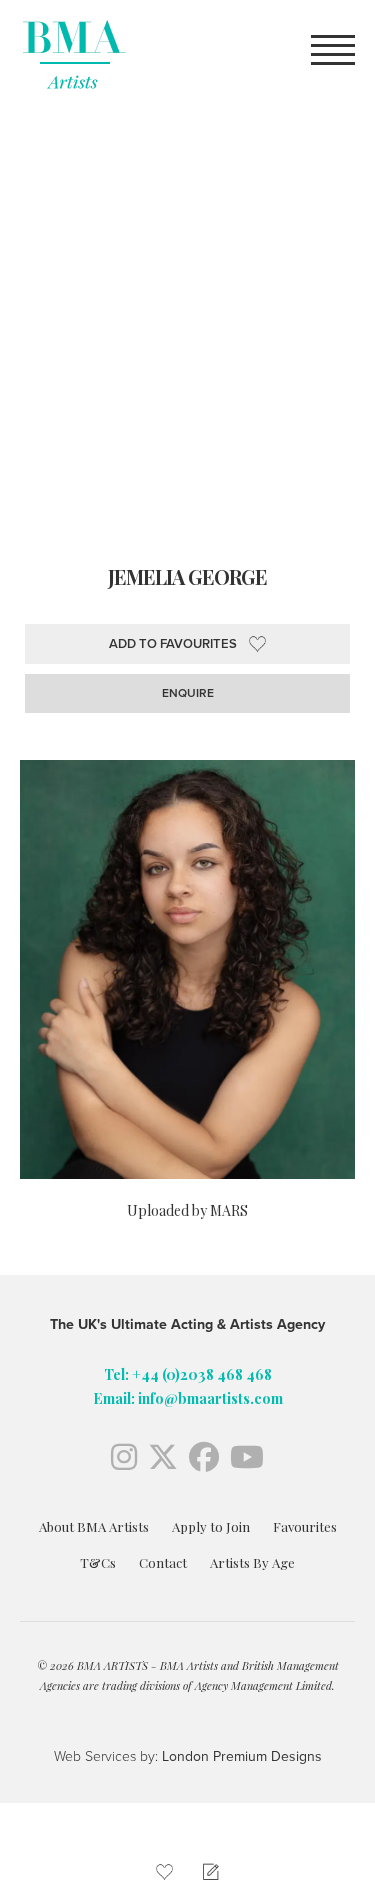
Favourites (305, 1526)
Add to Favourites (173, 644)
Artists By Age (252, 1562)
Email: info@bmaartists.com (188, 1398)
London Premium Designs (240, 1756)
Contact (163, 1562)
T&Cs (98, 1562)
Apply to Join (211, 1526)
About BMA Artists (94, 1526)
